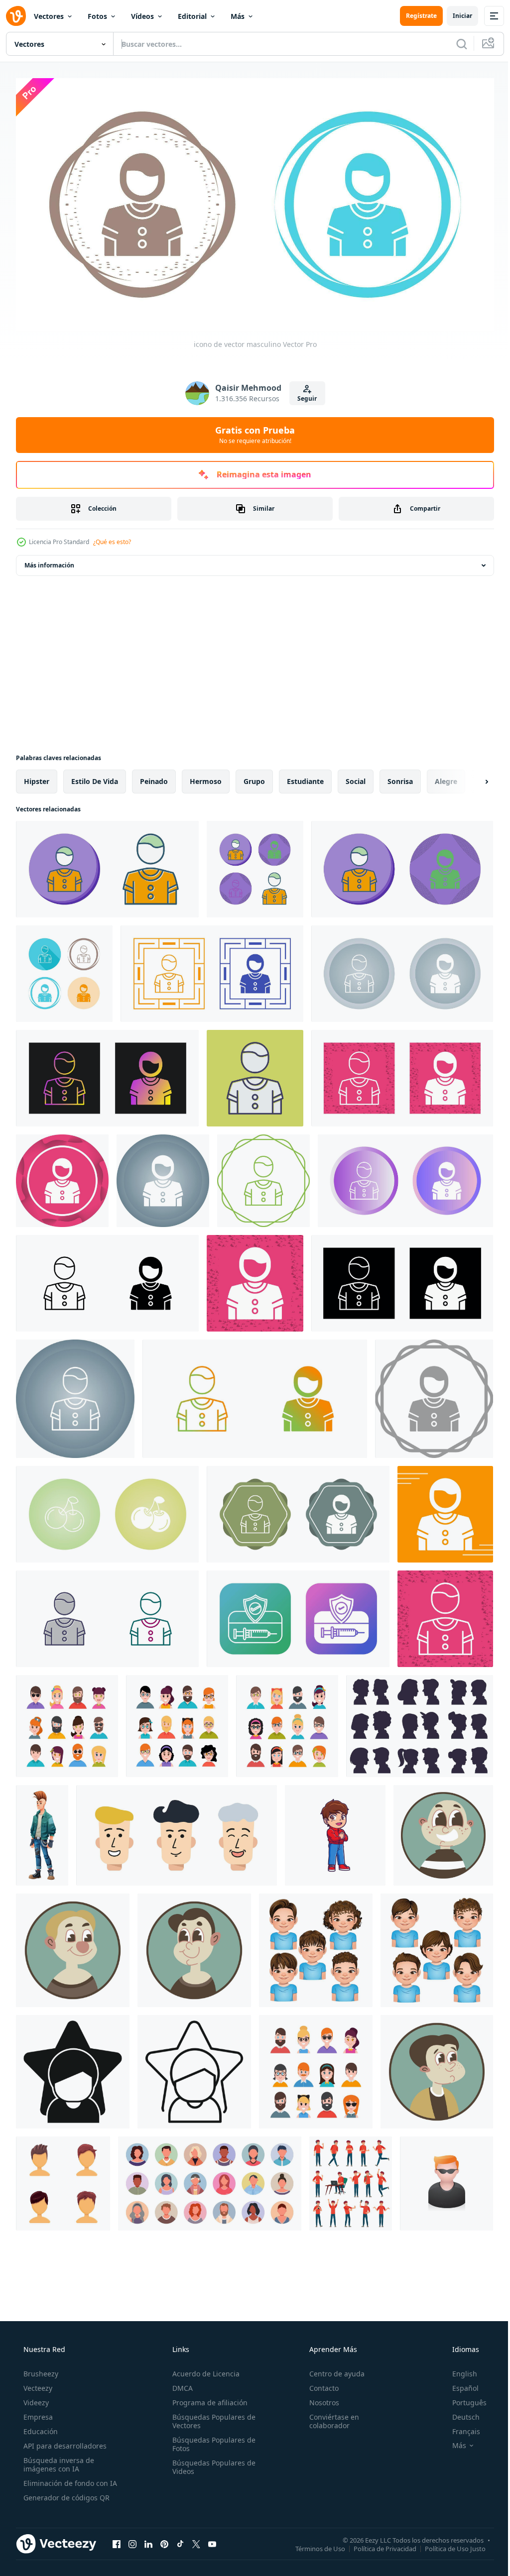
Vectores (49, 16)
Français (460, 2427)
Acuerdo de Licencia (203, 2370)
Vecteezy (37, 2384)
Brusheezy (40, 2370)
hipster (37, 777)
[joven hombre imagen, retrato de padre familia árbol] (437, 2068)
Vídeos (142, 16)
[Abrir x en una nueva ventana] (196, 2540)
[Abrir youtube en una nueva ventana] (212, 2540)
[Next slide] (471, 778)
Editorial (192, 16)
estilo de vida (95, 777)
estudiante (305, 777)
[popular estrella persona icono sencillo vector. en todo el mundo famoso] (73, 2068)
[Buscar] (454, 44)
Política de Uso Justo (448, 2545)
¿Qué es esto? (112, 538)
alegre (446, 777)
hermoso (206, 777)
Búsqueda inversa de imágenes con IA (58, 2461)
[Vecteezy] (16, 16)
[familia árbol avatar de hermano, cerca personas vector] (194, 1946)
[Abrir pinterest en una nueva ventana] (164, 2540)
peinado (154, 777)
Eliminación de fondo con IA (69, 2479)
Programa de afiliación (207, 2399)
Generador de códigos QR (65, 2494)
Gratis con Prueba (252, 431)
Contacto (319, 2384)
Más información (49, 561)
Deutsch (459, 2413)
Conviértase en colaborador (329, 2417)
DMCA (180, 2384)
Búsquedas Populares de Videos (211, 2463)
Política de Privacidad (378, 2545)
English (458, 2370)
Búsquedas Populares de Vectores (211, 2417)
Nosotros (319, 2399)
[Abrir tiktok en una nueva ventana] (180, 2540)
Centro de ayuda (332, 2370)
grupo (254, 777)
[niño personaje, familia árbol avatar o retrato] (443, 1831)
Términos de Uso (313, 2545)
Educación (40, 2427)
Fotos (97, 16)
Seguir (304, 394)
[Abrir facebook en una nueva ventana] (117, 2540)
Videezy (35, 2399)
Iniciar (455, 16)
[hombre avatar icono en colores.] (446, 2180)
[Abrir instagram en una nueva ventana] (132, 2540)
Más (238, 16)
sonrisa (400, 777)
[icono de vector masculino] (107, 865)
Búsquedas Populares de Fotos (211, 2440)
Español (459, 2384)
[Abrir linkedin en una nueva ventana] (148, 2540)
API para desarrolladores (64, 2442)
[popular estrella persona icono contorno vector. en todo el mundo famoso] (194, 2068)
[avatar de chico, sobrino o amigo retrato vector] (73, 1946)
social (356, 777)
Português (463, 2399)
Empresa (37, 2413)
